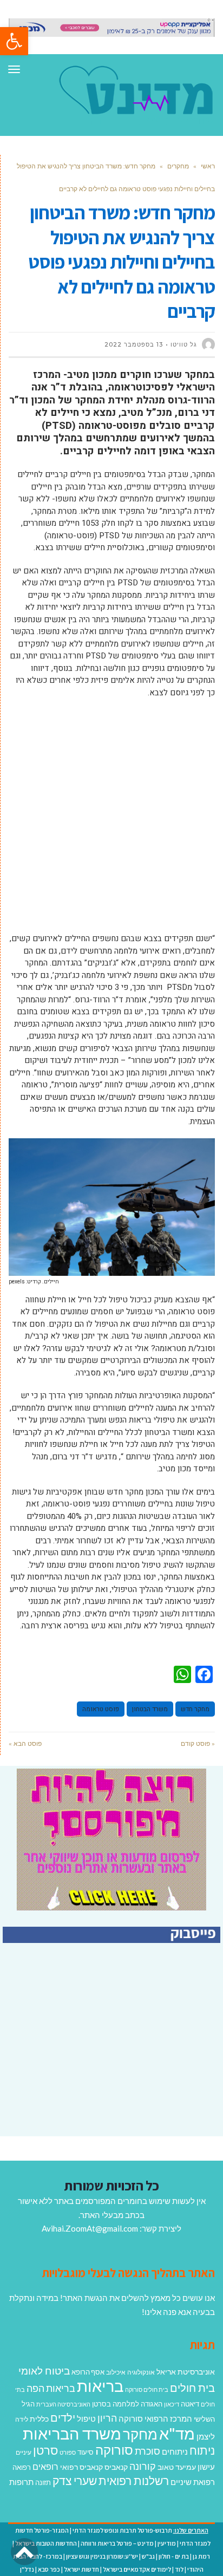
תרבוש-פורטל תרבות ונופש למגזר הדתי (122, 2530)
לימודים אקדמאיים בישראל (137, 2569)
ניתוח (202, 2450)
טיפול (86, 2418)
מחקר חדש (195, 1709)
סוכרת (147, 2451)
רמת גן (201, 2556)
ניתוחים (175, 2451)
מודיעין (167, 2543)
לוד (179, 2569)
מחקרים (178, 166)
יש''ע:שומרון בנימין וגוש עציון (102, 2556)
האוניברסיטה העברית (63, 2404)
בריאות (100, 2386)
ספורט (68, 2452)
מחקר (140, 2434)
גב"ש (148, 2556)
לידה (22, 2419)
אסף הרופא (88, 2372)
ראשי (208, 166)
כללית (39, 2419)
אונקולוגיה (141, 2372)
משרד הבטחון (150, 1709)
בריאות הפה (51, 2388)
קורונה (143, 2466)
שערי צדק (75, 2481)
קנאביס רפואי (81, 2467)
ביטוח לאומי (44, 2370)
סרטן (45, 2450)
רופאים (45, 2466)
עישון (206, 2467)
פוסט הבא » (25, 1743)
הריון (107, 2418)
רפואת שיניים (193, 2482)
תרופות (21, 2482)
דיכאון (172, 2404)
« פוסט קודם (198, 1743)
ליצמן (206, 2436)
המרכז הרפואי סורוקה (155, 2418)
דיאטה (190, 2404)
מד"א (177, 2433)
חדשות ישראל (81, 2569)
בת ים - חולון (174, 2556)
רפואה (22, 2467)
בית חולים (192, 2388)
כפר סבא (49, 2569)
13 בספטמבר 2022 (134, 344)
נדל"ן (27, 2569)
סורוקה (114, 2450)
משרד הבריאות (72, 2433)
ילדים (63, 2417)
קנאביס (116, 2467)
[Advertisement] (111, 821)
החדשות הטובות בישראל (46, 2543)
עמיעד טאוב (177, 2467)
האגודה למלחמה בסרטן (127, 2404)
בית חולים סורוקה (147, 2389)
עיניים (24, 2452)
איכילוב (116, 2372)
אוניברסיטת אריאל (186, 2372)
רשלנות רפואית (134, 2481)
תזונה (43, 2482)
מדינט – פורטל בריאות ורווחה (117, 2543)
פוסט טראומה (101, 1709)
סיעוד (86, 2452)
